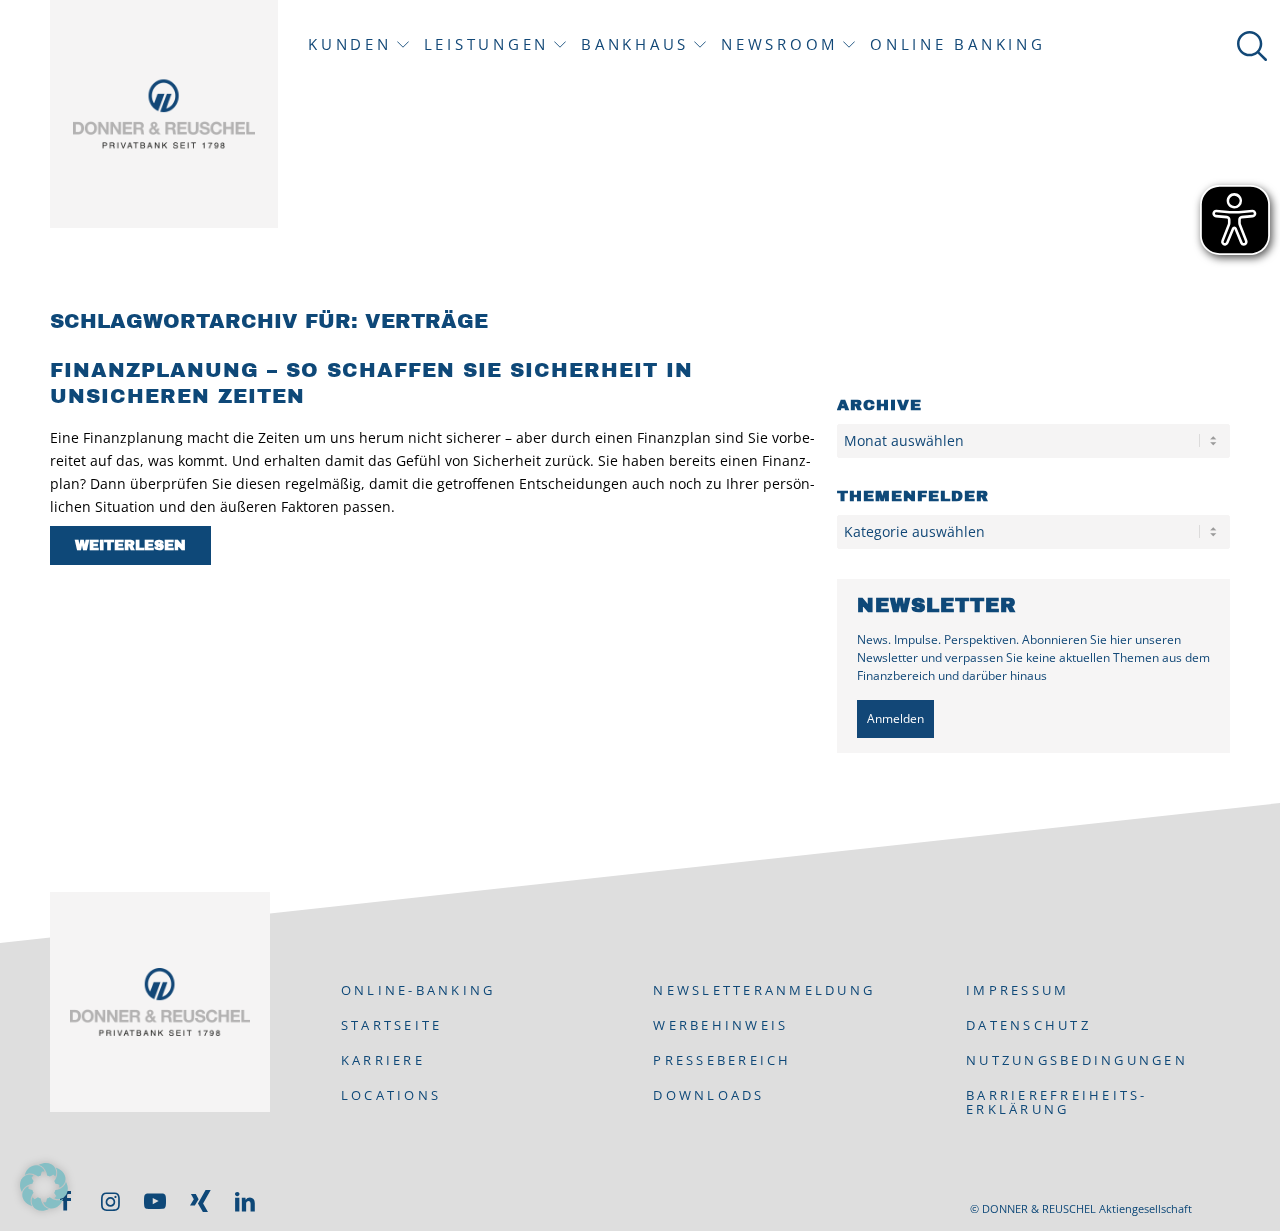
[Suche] (1248, 45)
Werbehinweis (720, 1025)
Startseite (392, 1025)
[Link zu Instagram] (110, 1201)
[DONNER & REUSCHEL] (164, 114)
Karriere (383, 1060)
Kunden (350, 44)
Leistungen (487, 44)
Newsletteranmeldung (764, 990)
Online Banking (958, 44)
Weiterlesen (130, 545)
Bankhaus (635, 44)
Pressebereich (722, 1060)
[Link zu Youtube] (155, 1201)
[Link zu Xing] (200, 1201)
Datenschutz (1028, 1025)
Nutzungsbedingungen (1077, 1060)
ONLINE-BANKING (418, 990)
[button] (44, 1187)
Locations (391, 1095)
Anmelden (895, 718)
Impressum (1017, 990)
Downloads (708, 1095)
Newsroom (779, 44)
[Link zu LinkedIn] (245, 1201)
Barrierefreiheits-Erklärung (1057, 1102)
